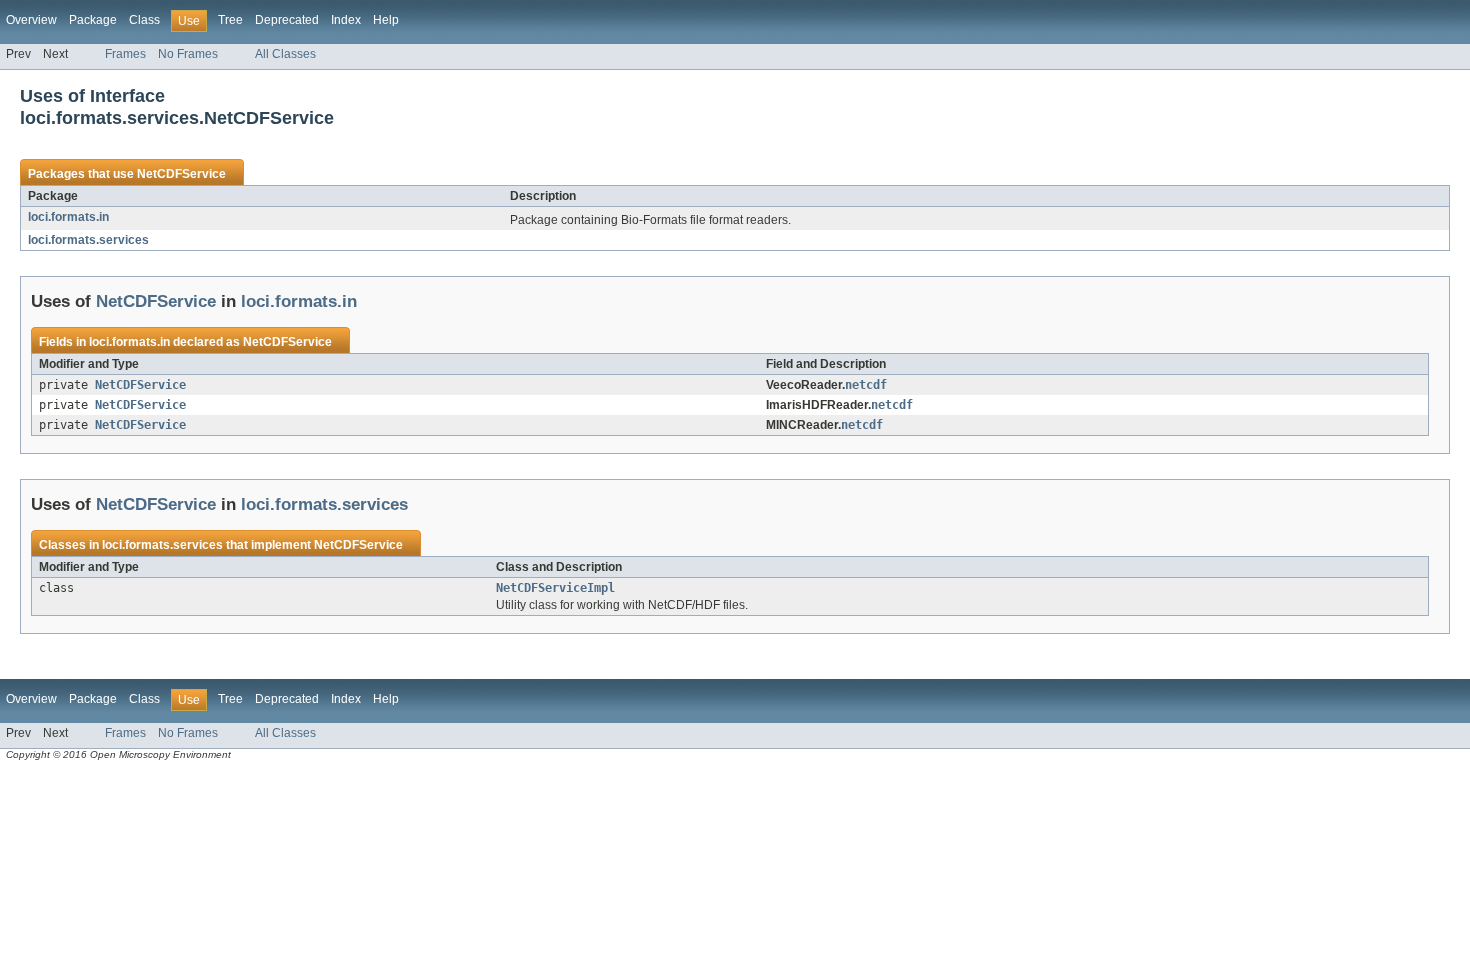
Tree (230, 20)
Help (386, 20)
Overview (31, 20)
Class (144, 20)
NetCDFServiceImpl (555, 588)
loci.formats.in (68, 217)
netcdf (866, 385)
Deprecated (287, 20)
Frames (125, 54)
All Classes (285, 54)
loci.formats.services (88, 240)
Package (93, 20)
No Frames (188, 54)
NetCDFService (181, 174)
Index (346, 20)
